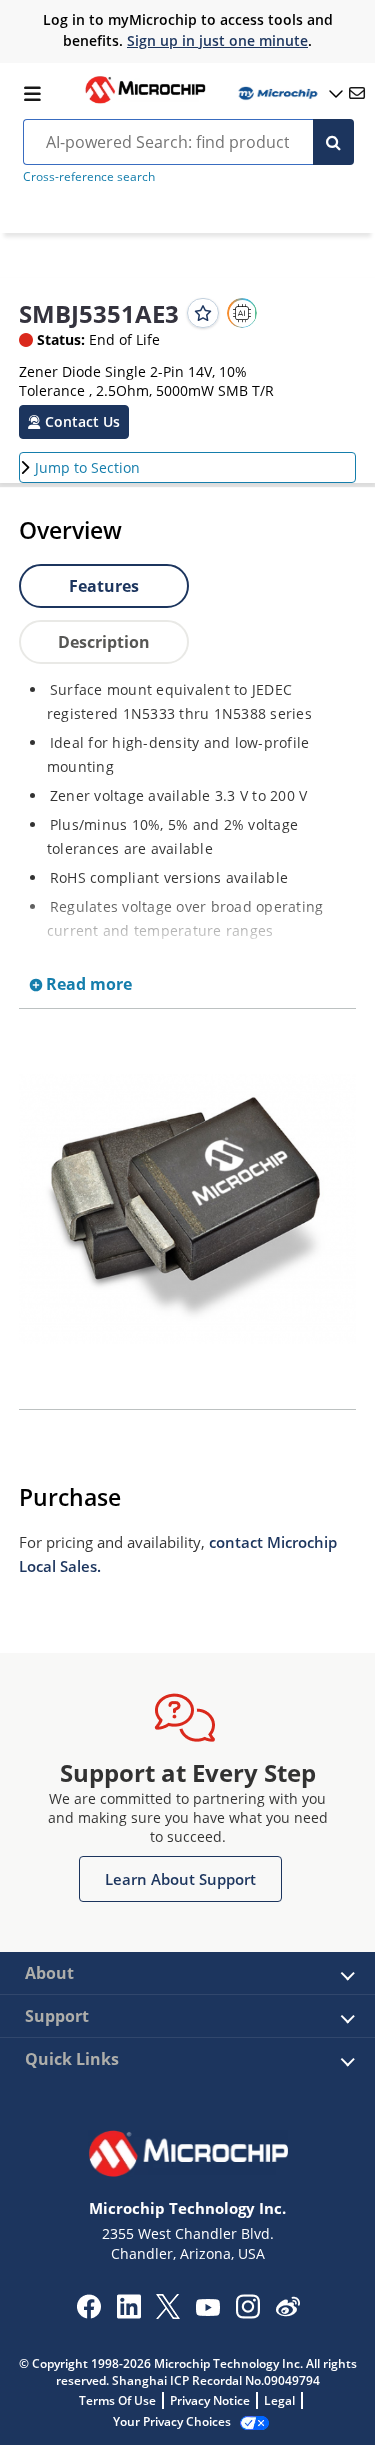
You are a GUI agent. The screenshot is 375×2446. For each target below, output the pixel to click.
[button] (74, 422)
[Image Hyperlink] (145, 101)
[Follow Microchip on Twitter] (168, 2313)
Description (104, 642)
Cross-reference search (89, 176)
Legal (279, 2400)
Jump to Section (87, 467)
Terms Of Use (117, 2400)
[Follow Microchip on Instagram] (247, 2313)
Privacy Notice (210, 2400)
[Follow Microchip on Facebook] (88, 2313)
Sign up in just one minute (217, 40)
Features (104, 586)
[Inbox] (357, 93)
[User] (289, 93)
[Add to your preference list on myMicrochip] (203, 313)
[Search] (333, 142)
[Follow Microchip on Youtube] (207, 2310)
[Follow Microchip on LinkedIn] (128, 2313)
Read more (87, 984)
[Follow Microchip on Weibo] (287, 2311)
